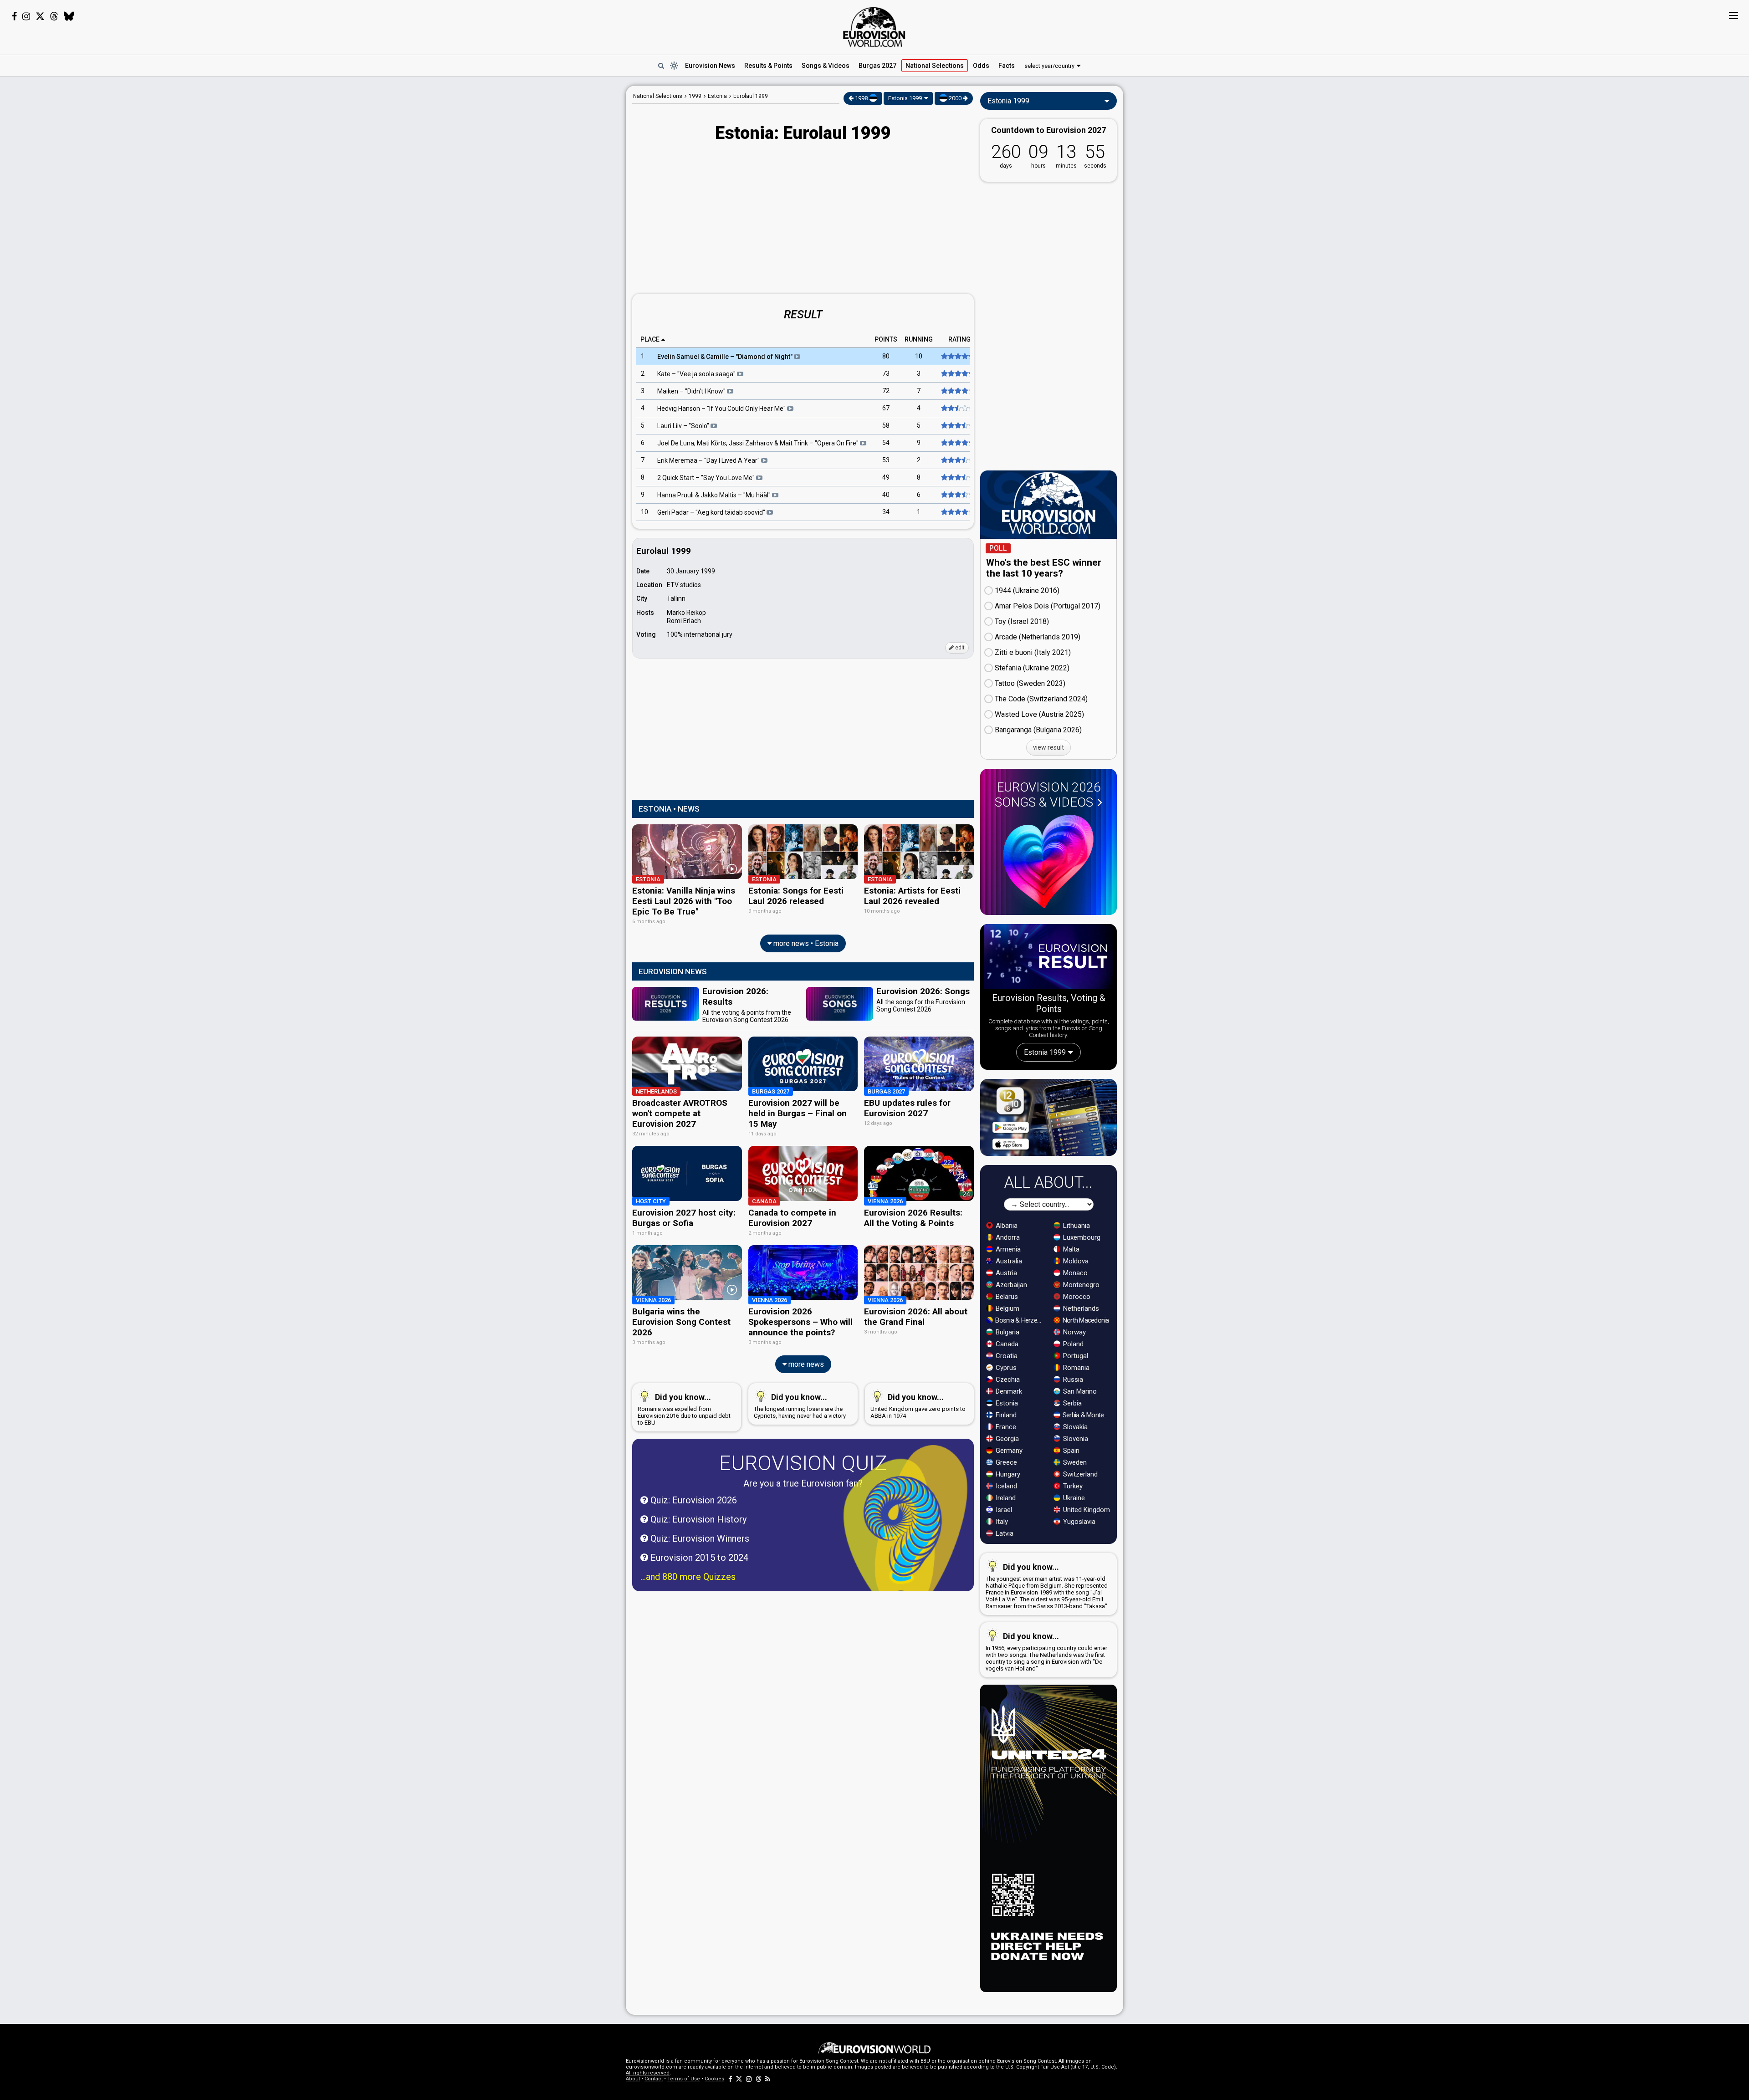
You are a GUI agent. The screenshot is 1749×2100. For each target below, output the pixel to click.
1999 (695, 96)
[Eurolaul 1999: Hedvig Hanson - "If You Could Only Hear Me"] (957, 409)
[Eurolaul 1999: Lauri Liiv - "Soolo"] (957, 426)
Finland (1005, 1415)
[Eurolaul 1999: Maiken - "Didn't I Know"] (957, 391)
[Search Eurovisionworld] (661, 66)
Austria (1005, 1273)
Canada (1006, 1344)
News (710, 66)
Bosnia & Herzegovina (1020, 1320)
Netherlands (1080, 1308)
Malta (1070, 1249)
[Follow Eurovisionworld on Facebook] (14, 16)
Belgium (1007, 1308)
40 (886, 495)
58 (886, 426)
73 (886, 374)
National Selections (658, 96)
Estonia (1006, 1403)
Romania (1075, 1368)
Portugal (1075, 1356)
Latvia (1004, 1533)
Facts (1007, 66)
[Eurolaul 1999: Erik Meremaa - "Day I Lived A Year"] (957, 460)
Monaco (1074, 1273)
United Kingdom (1086, 1510)
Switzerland (1079, 1474)
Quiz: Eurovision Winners (699, 1538)
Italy (1001, 1522)
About (633, 2079)
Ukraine (1073, 1498)
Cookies (714, 2079)
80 (886, 357)
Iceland (1005, 1486)
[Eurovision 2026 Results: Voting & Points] (1048, 958)
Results (768, 66)
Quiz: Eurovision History (697, 1519)
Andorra (1007, 1237)
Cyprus (1005, 1368)
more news (805, 1364)
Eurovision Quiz (803, 1463)
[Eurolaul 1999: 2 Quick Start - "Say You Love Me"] (957, 478)
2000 (955, 98)
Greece (1005, 1462)
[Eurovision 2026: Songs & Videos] (1048, 861)
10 (919, 357)
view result (1048, 747)
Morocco (1076, 1297)
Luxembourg (1081, 1237)
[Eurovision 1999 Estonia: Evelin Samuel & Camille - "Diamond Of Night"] (957, 357)
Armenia (1007, 1249)
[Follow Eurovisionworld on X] (40, 16)
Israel (1003, 1510)
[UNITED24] (1048, 1838)
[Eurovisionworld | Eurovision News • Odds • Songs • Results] (874, 27)
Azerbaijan (1010, 1285)
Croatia (1006, 1356)
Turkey (1072, 1486)
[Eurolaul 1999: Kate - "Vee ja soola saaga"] (957, 374)
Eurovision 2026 (1048, 795)
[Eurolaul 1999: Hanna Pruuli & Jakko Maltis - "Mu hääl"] (957, 495)
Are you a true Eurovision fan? (803, 1483)
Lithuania (1076, 1226)
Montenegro (1080, 1285)
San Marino (1079, 1391)
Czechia (1007, 1380)
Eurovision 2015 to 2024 (698, 1558)
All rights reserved (648, 2073)
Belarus (1006, 1297)
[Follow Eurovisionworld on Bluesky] (69, 16)
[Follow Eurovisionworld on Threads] (54, 16)
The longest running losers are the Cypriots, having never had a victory (800, 1406)
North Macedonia (1085, 1320)
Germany (1008, 1451)
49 (886, 478)
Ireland (1005, 1498)
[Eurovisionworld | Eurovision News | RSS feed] (768, 2079)
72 (886, 391)
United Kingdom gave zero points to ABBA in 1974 (918, 1406)
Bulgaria (1007, 1332)
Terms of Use (684, 2079)
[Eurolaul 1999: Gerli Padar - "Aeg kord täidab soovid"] (957, 512)
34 (886, 512)
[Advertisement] (554, 222)
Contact (654, 2079)
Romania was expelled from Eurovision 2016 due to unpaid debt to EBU (684, 1409)
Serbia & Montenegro (1087, 1415)
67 (886, 409)
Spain (1070, 1451)
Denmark (1008, 1391)
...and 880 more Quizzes (688, 1577)
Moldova (1075, 1261)
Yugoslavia (1078, 1522)
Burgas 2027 (877, 66)
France (1005, 1427)
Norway (1074, 1332)
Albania (1006, 1226)
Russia (1072, 1380)
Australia (1008, 1261)
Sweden (1074, 1462)
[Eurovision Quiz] (905, 1530)
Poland (1072, 1344)
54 (886, 443)
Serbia (1071, 1403)
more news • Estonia (805, 943)
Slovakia (1074, 1427)
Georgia (1006, 1439)
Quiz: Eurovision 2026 (693, 1500)
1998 (861, 98)
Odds (981, 66)
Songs (826, 66)
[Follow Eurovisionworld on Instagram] (26, 16)
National (935, 66)
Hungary (1007, 1474)
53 (886, 460)
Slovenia (1075, 1439)
